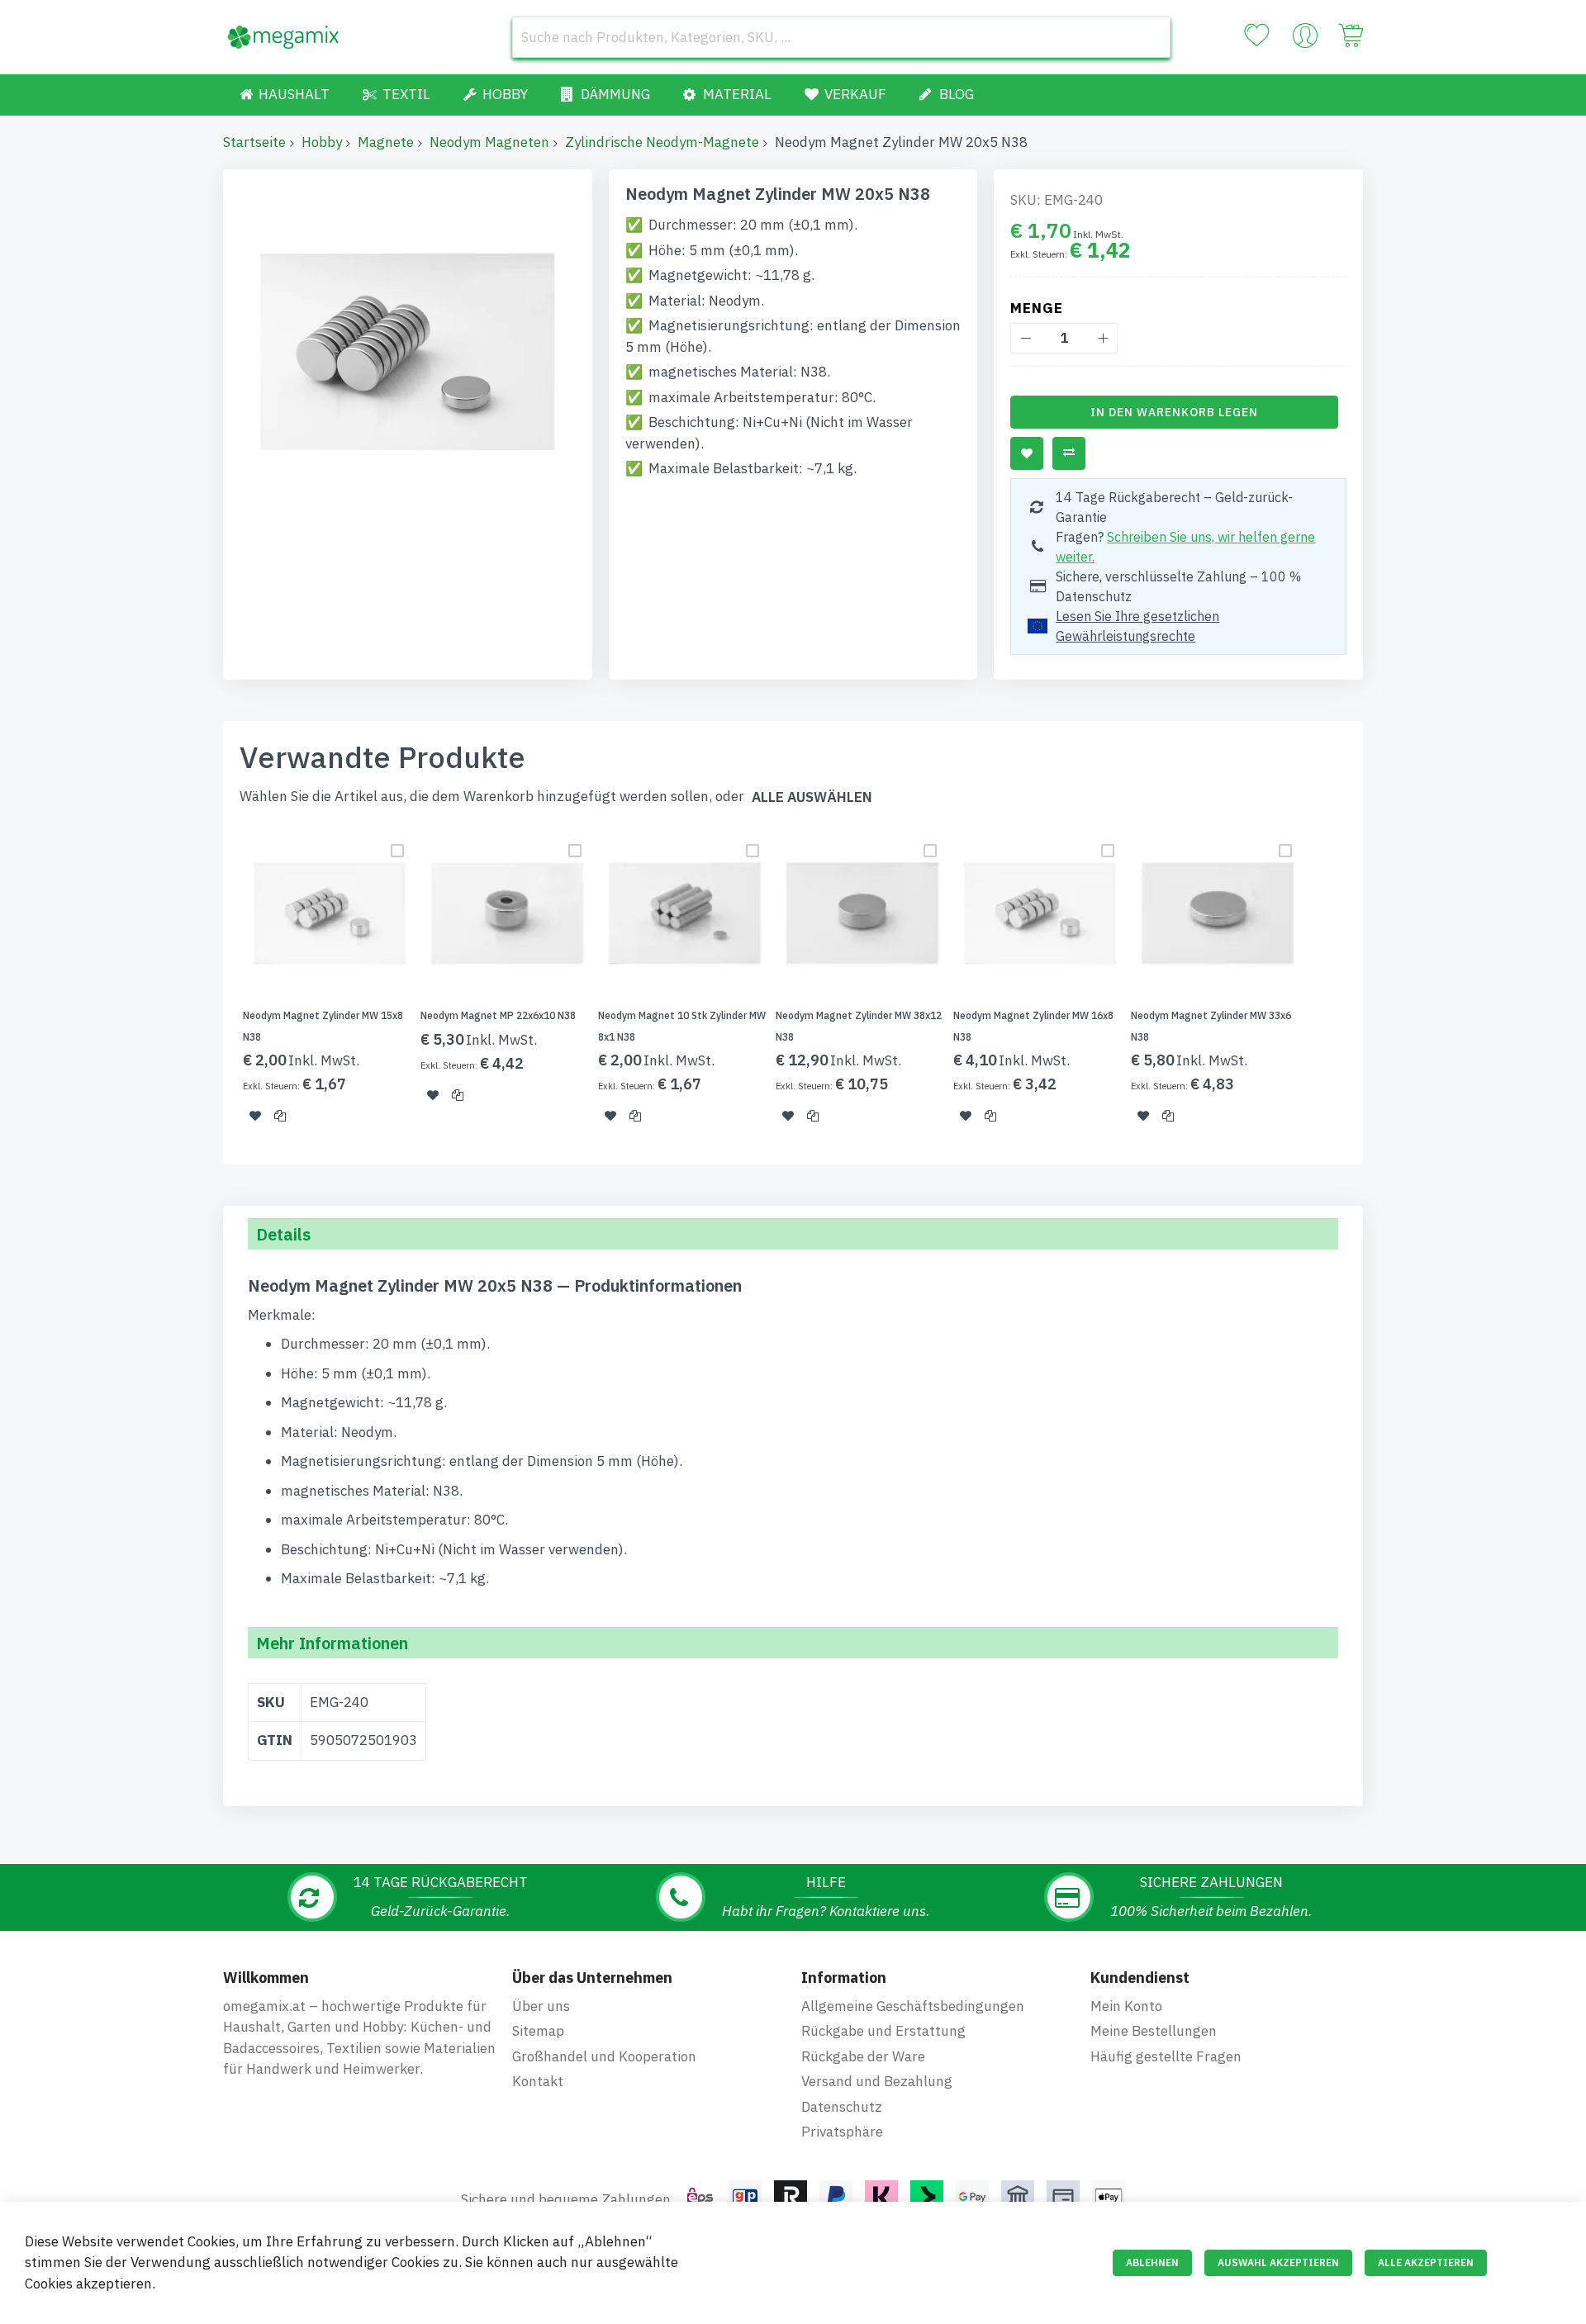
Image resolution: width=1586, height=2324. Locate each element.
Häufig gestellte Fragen (1166, 2056)
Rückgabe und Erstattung (883, 2031)
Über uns (541, 2006)
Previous (218, 985)
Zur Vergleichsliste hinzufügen (1069, 453)
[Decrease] (1026, 338)
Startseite (254, 142)
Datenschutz (842, 2107)
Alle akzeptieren (1426, 2262)
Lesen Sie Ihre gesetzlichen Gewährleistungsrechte (1137, 626)
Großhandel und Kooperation (604, 2056)
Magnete (386, 142)
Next (1368, 985)
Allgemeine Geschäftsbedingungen (913, 2006)
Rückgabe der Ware (863, 2056)
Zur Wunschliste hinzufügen (1027, 453)
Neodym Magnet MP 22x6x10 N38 (498, 1015)
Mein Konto (1126, 2006)
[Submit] (1150, 37)
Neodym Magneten (489, 142)
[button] (255, 1116)
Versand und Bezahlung (877, 2081)
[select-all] (812, 797)
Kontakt (538, 2081)
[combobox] (841, 37)
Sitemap (538, 2031)
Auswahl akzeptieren (1278, 2262)
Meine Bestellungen (1154, 2031)
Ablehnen (1152, 2262)
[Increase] (1102, 338)
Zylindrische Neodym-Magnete (662, 142)
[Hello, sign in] (1305, 40)
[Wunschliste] (1256, 36)
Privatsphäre (842, 2132)
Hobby (322, 142)
